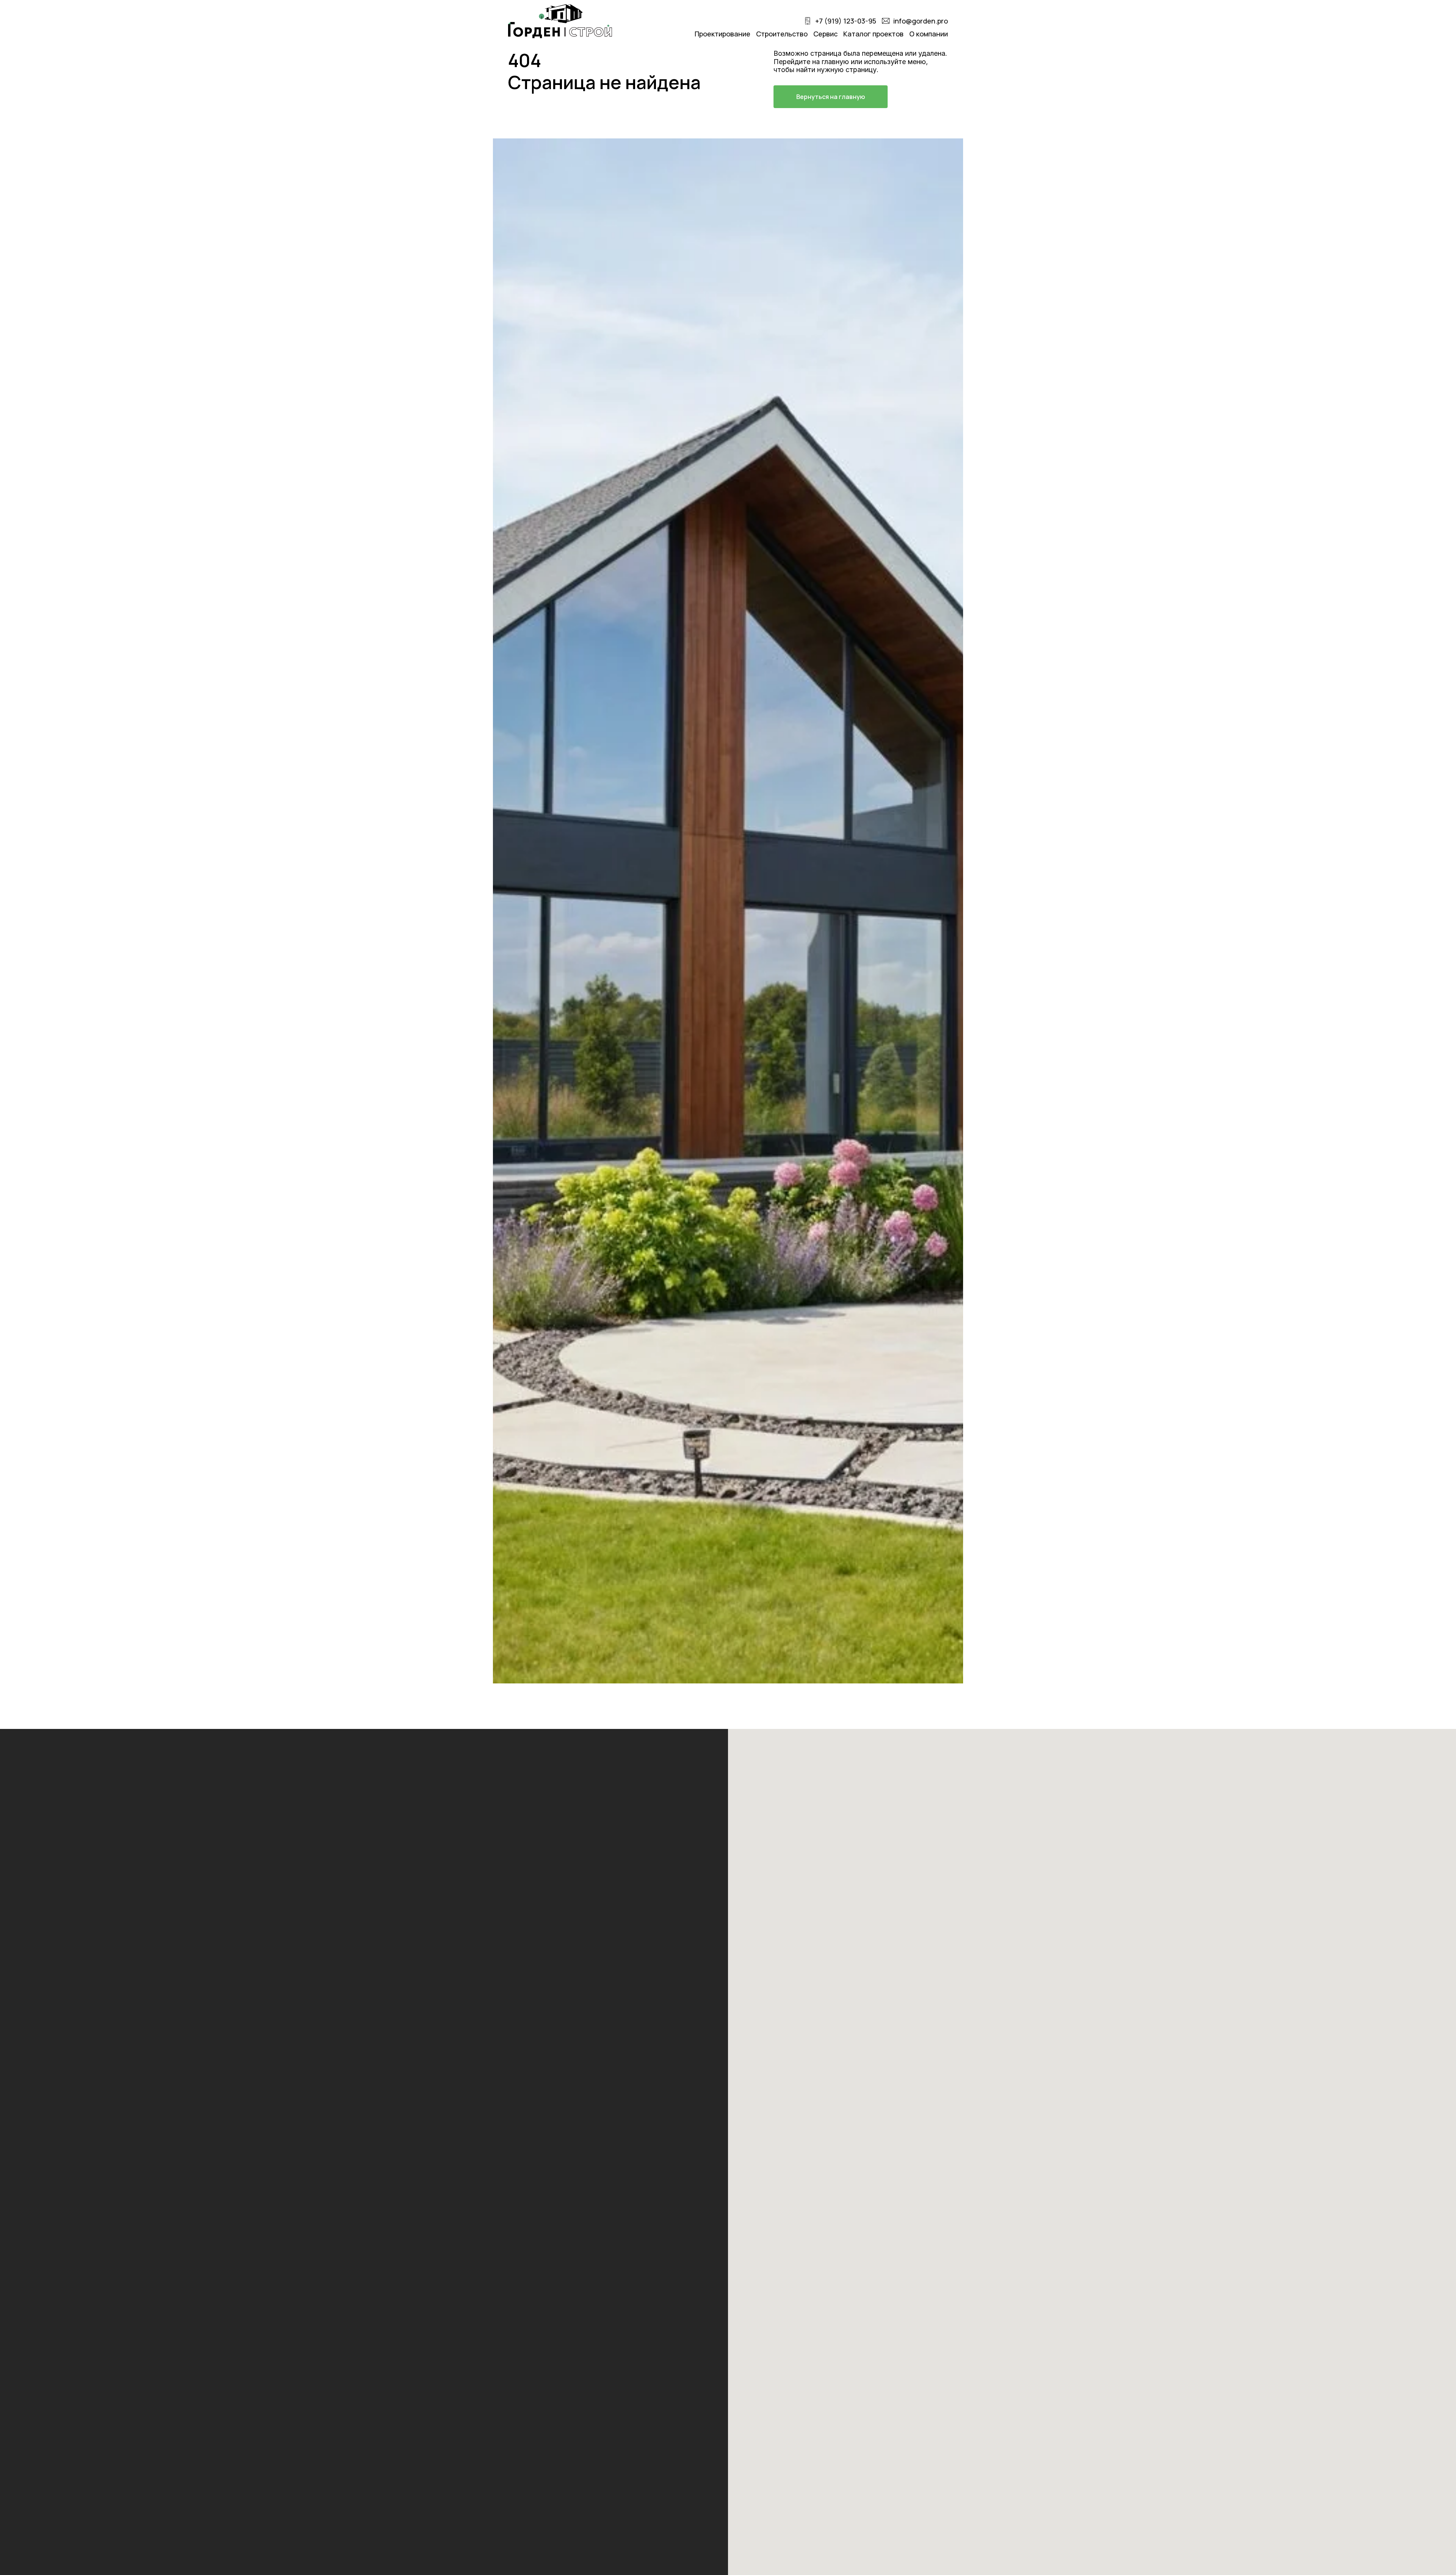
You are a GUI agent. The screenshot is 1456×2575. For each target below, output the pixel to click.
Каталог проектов (873, 34)
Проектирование (723, 34)
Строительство (782, 34)
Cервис (825, 34)
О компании (929, 34)
